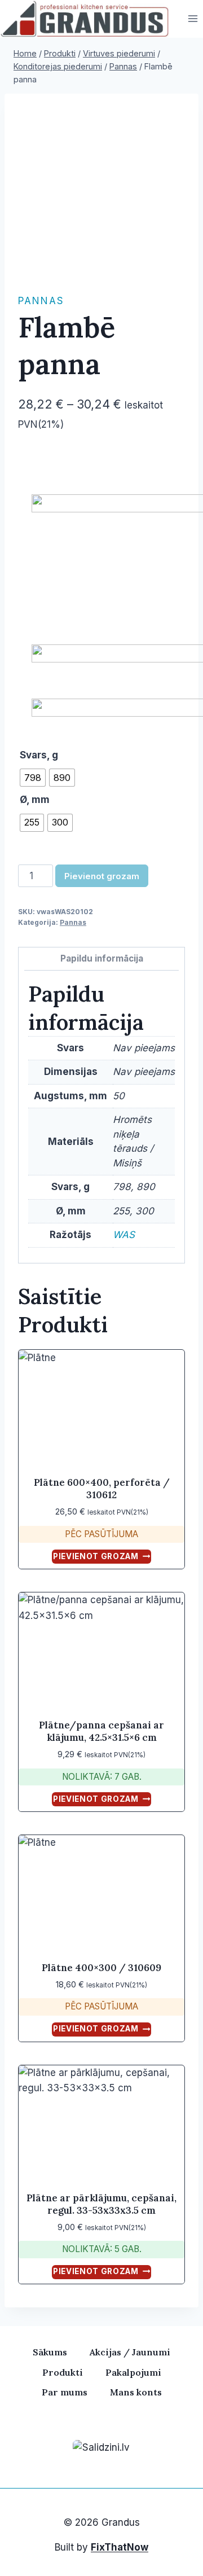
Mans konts (136, 2392)
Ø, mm (35, 800)
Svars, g (39, 755)
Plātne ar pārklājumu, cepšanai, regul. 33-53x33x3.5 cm (101, 2204)
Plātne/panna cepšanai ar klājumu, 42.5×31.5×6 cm (101, 1731)
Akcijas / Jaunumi (130, 2352)
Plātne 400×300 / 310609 (101, 1968)
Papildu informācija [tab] (102, 958)
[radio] (33, 778)
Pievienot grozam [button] (96, 1556)
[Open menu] (193, 19)
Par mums (65, 2392)
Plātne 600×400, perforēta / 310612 (102, 1489)
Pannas (41, 301)
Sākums (50, 2352)
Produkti (63, 2372)
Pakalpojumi (133, 2372)
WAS (124, 1235)
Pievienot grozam (102, 876)
